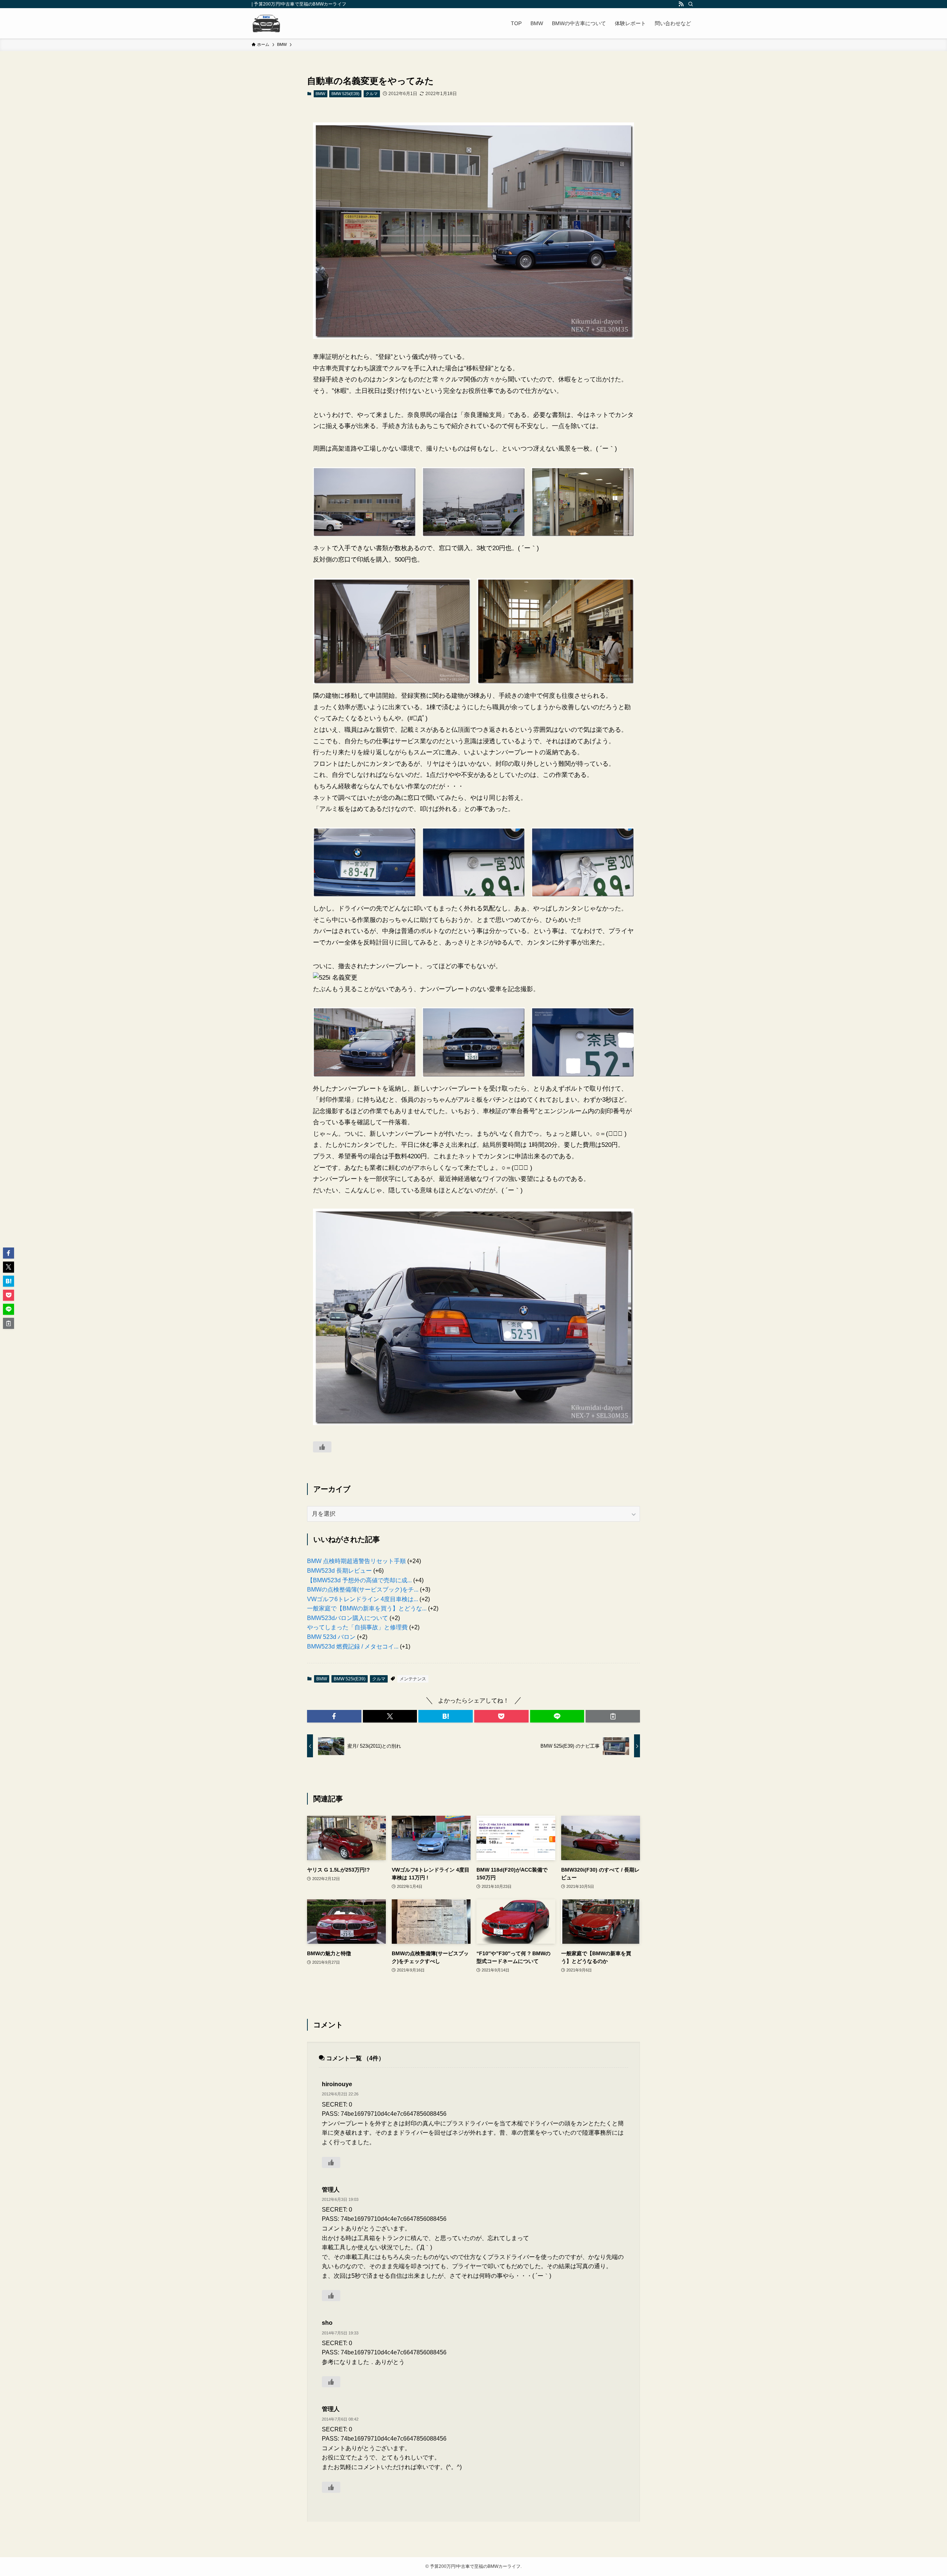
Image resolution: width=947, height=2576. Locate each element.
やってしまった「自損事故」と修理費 (357, 1627)
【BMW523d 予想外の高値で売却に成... (359, 1580)
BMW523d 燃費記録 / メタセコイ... (353, 1646)
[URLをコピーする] (613, 1716)
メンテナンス (413, 1679)
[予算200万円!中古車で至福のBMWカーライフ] (266, 23)
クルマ (372, 94)
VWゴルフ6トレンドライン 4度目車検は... (363, 1599)
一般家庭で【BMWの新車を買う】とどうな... (367, 1608)
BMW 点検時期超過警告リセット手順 (356, 1561)
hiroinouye (337, 2084)
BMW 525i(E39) (346, 94)
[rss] (681, 4)
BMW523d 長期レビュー (339, 1571)
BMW (320, 94)
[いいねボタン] (322, 1447)
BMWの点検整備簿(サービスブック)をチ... (363, 1590)
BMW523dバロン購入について (348, 1618)
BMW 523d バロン (331, 1637)
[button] (334, 1716)
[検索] (691, 4)
